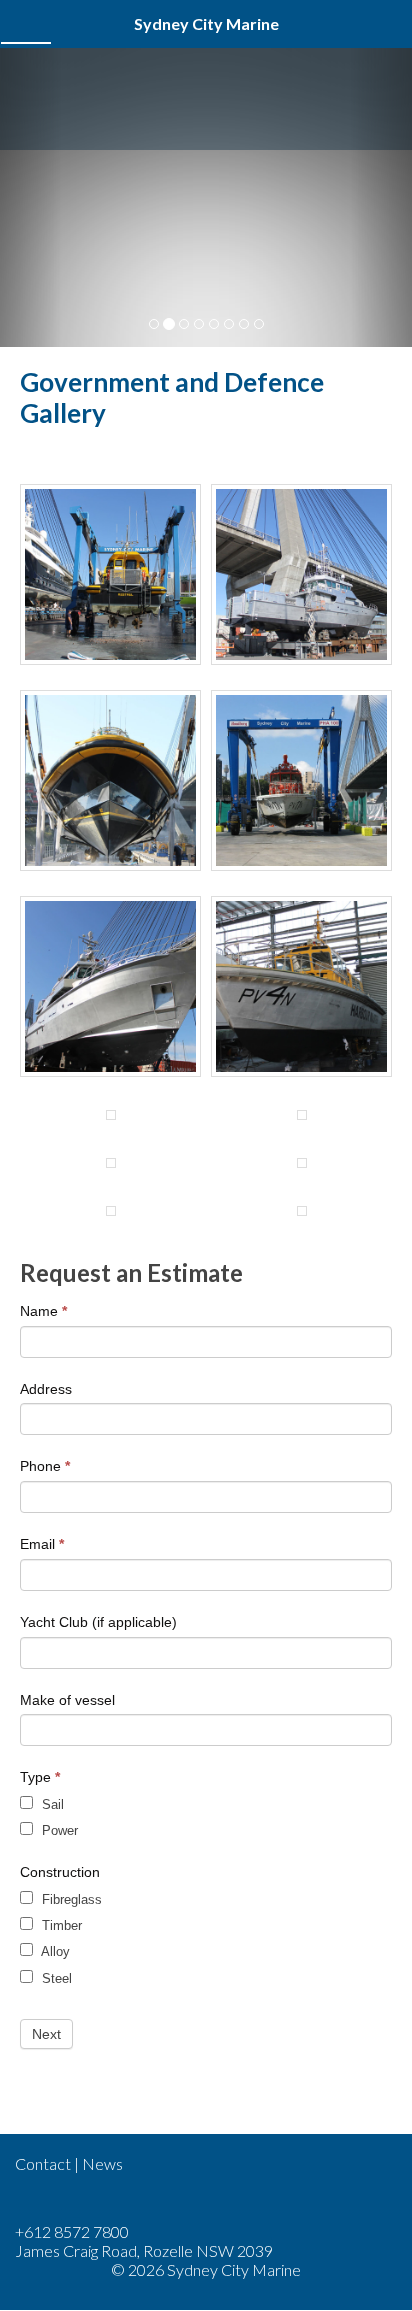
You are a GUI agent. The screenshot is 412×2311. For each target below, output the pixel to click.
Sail (51, 1804)
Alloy (54, 1951)
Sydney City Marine (206, 99)
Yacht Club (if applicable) (98, 1622)
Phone (45, 1466)
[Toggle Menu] (26, 24)
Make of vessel (67, 1700)
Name (43, 1311)
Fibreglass (70, 1899)
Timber (60, 1925)
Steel (55, 1978)
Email (42, 1544)
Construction (60, 1872)
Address (46, 1389)
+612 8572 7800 (72, 2231)
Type (40, 1777)
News (102, 2163)
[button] (31, 197)
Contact (43, 2163)
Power (58, 1830)
